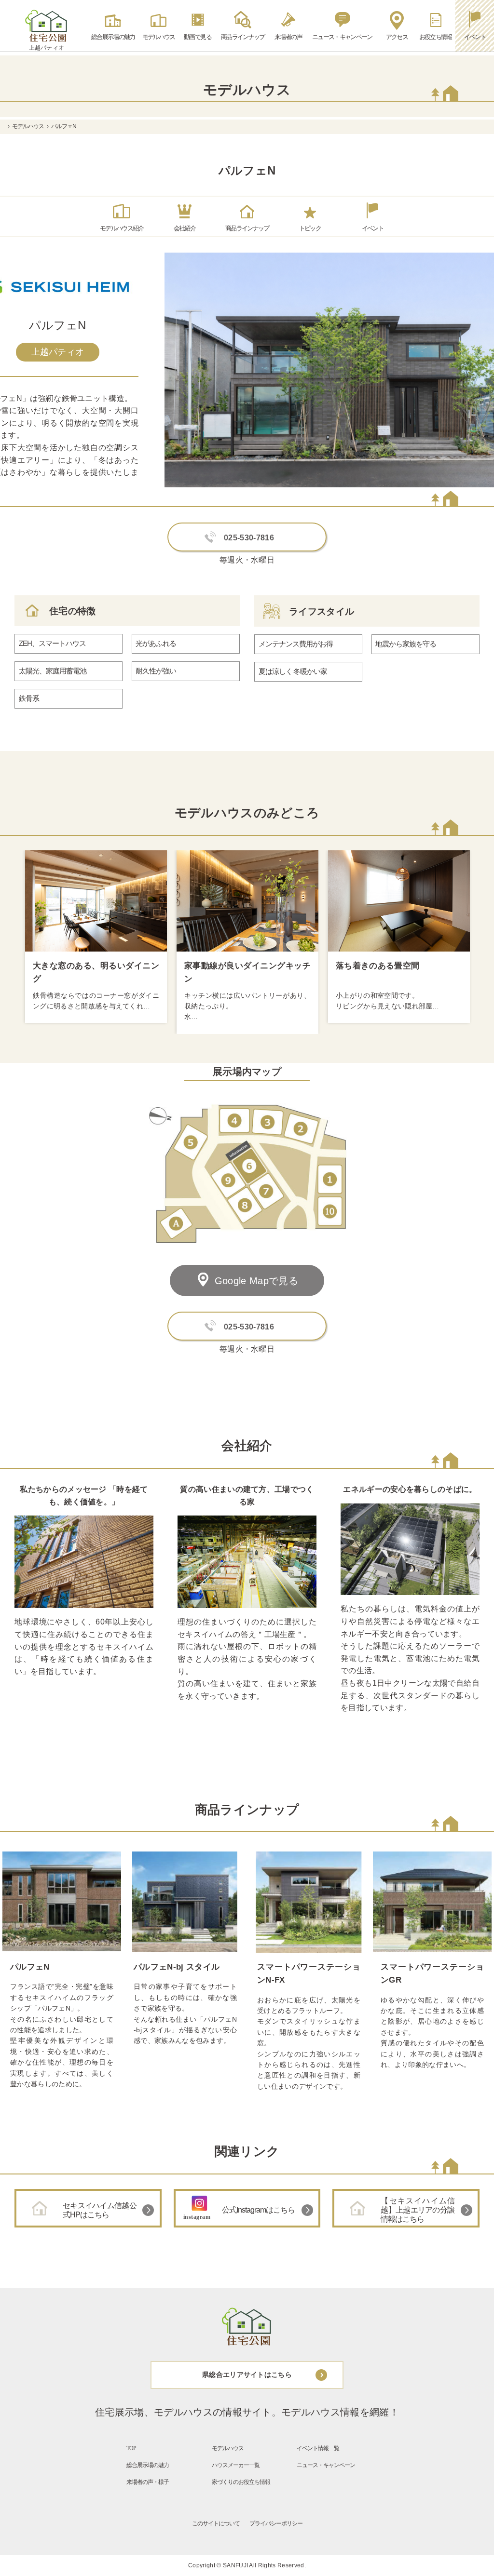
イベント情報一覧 (318, 2448)
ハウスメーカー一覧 (236, 2465)
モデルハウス (28, 126)
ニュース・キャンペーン (326, 2465)
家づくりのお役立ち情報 (241, 2482)
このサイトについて (216, 2523)
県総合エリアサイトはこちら (247, 2375)
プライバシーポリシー (276, 2523)
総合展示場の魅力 (148, 2465)
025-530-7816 (249, 538)
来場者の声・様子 (148, 2482)
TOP (131, 2448)
